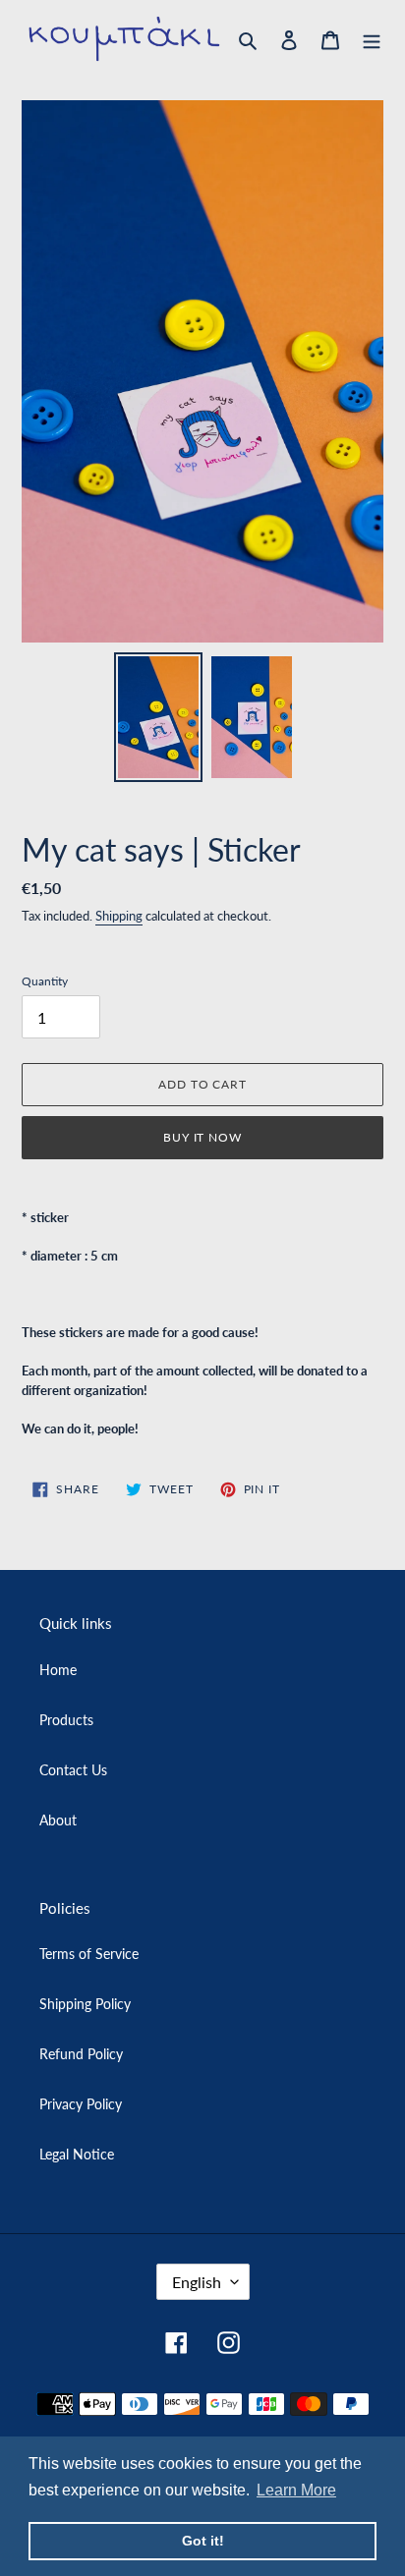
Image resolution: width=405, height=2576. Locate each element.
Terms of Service (89, 1954)
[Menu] (372, 38)
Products (66, 1720)
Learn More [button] (296, 2490)
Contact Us (73, 1770)
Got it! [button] (203, 2541)
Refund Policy (81, 2054)
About (58, 1820)
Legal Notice (77, 2154)
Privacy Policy (81, 2104)
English (197, 2282)
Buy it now (203, 1137)
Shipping (119, 916)
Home (58, 1670)
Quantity (45, 981)
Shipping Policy (85, 2004)
